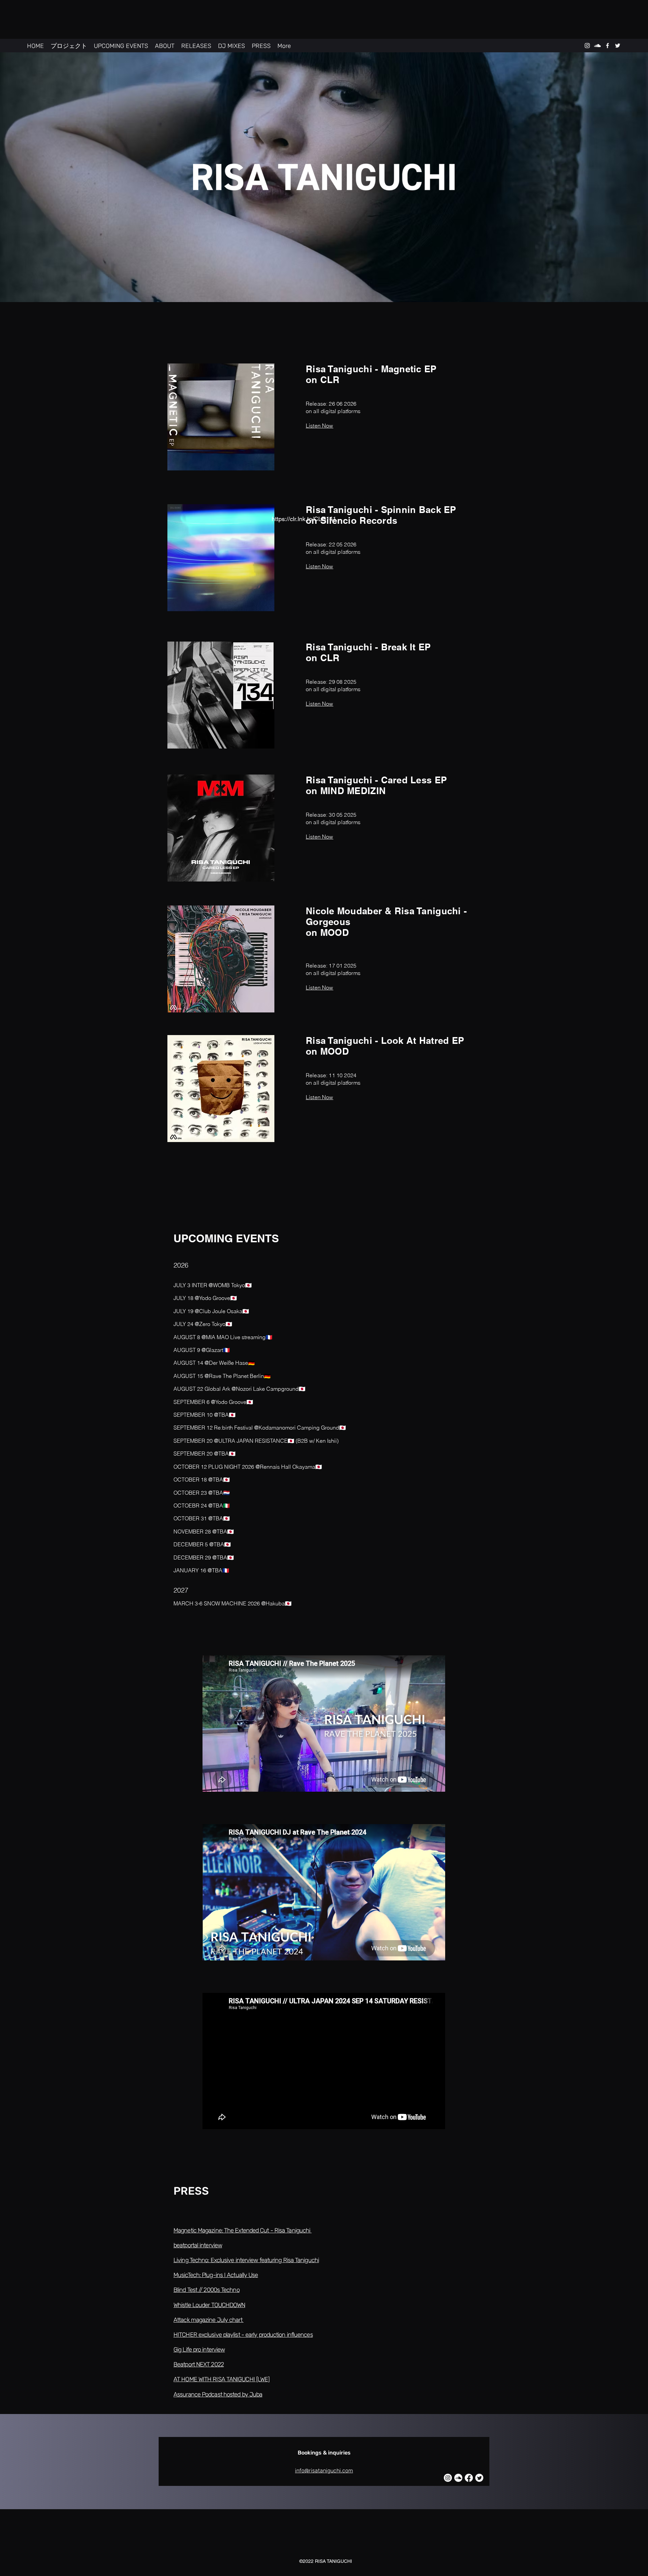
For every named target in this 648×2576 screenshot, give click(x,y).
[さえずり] (479, 2478)
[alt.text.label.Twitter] (618, 46)
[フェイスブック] (469, 2478)
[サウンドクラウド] (458, 2478)
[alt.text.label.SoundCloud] (597, 46)
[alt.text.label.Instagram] (587, 46)
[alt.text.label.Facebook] (607, 46)
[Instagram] (448, 2478)
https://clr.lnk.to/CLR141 (304, 519)
